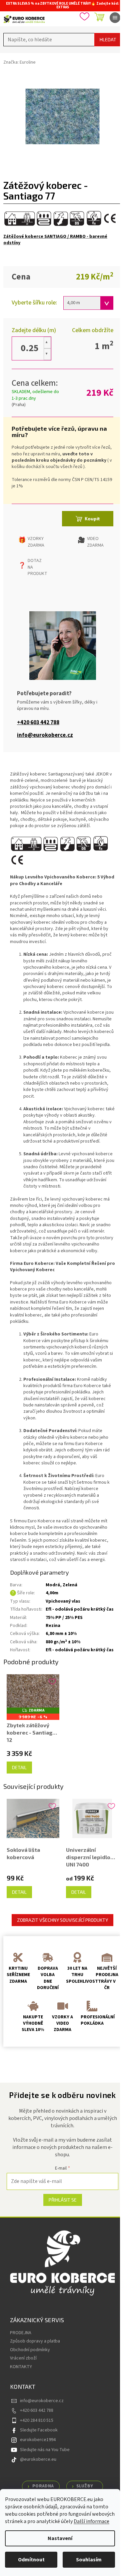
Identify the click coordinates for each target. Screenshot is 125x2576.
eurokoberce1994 (38, 2440)
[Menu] (115, 18)
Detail (19, 1767)
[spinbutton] (30, 348)
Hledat (108, 39)
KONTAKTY (21, 2367)
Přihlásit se (63, 2200)
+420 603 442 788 (38, 723)
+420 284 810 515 (37, 2420)
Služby (85, 2486)
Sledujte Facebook (39, 2430)
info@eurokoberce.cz (45, 735)
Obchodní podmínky (30, 2350)
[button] (47, 343)
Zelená (70, 1585)
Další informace (91, 2521)
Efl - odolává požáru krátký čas (80, 1609)
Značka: (19, 62)
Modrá (53, 1585)
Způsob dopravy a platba (35, 2341)
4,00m (52, 1593)
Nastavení (60, 2538)
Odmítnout (31, 2560)
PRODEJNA (21, 2333)
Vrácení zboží (23, 2358)
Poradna (43, 2486)
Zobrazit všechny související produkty (62, 1920)
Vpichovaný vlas (63, 1601)
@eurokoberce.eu (38, 2459)
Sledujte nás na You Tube (45, 2450)
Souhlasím (89, 2560)
